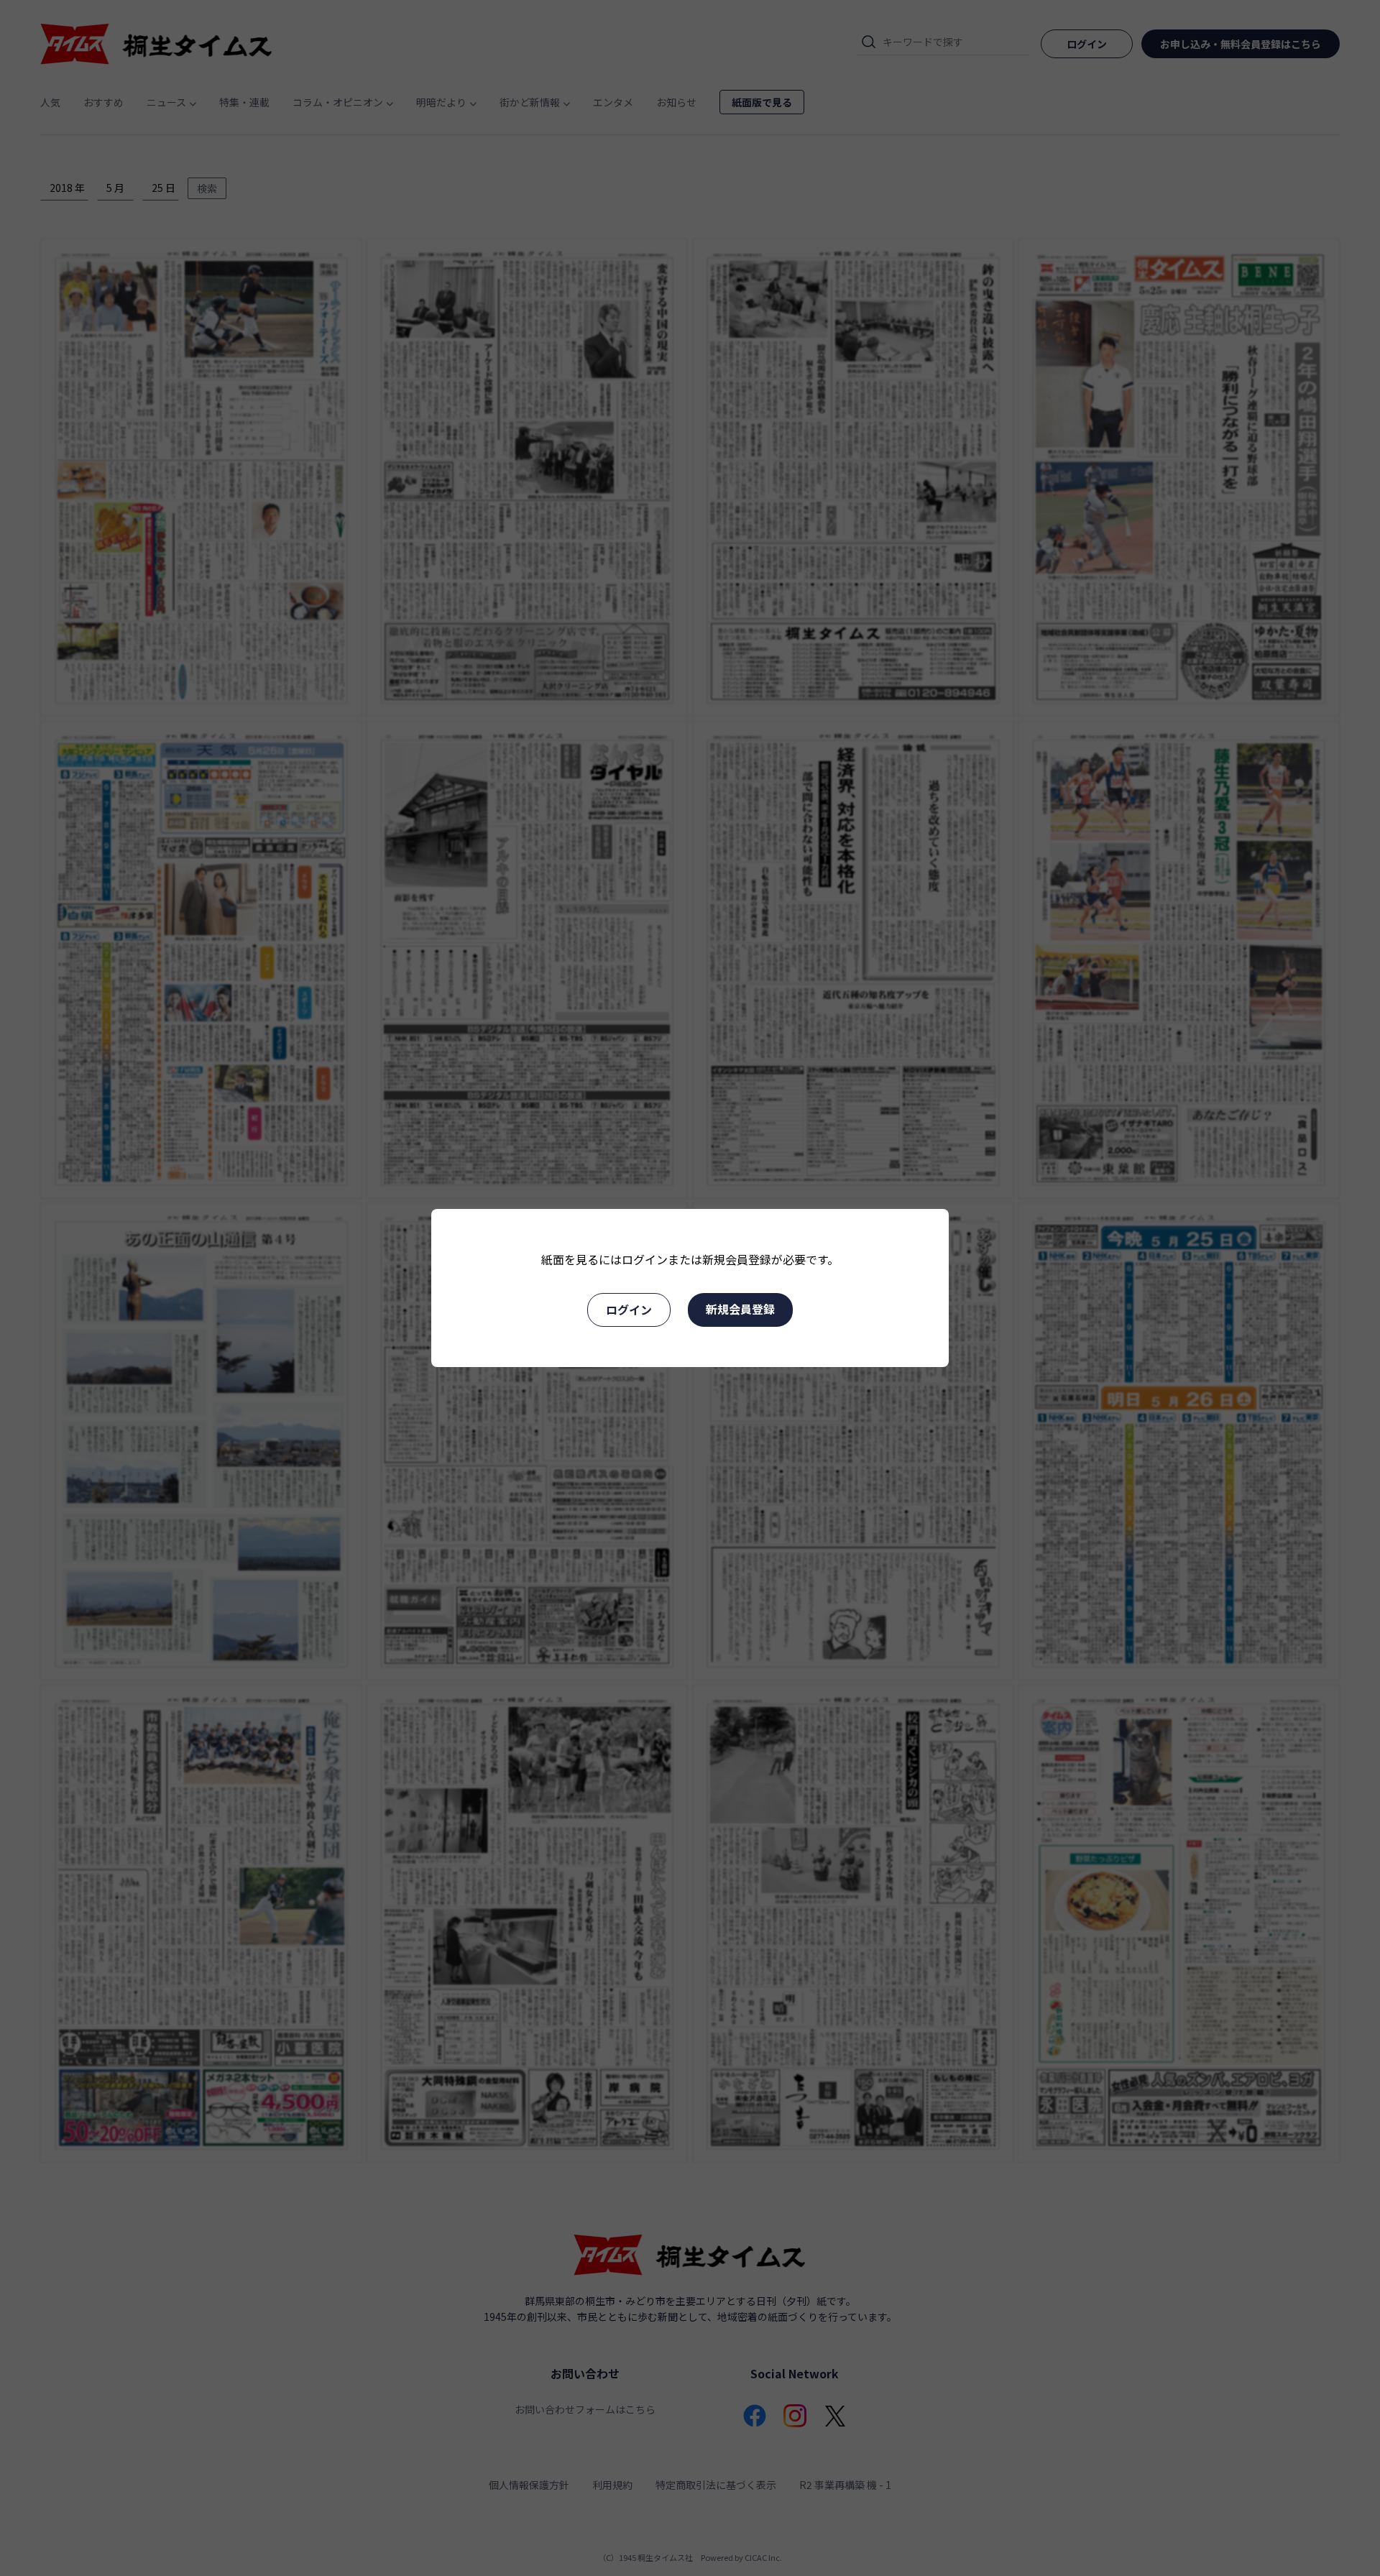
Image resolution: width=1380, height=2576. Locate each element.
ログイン (629, 1310)
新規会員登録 (740, 1309)
